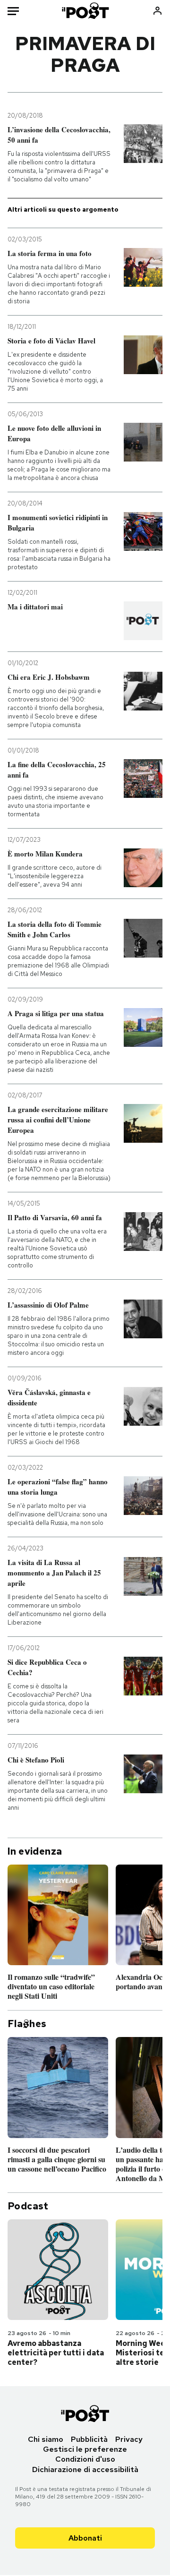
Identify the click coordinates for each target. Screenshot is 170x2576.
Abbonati (85, 2538)
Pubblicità (89, 2439)
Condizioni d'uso (85, 2459)
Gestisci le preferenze (85, 2449)
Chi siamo (46, 2439)
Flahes (27, 2024)
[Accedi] (157, 11)
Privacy (129, 2439)
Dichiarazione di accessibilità (85, 2469)
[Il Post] (85, 11)
